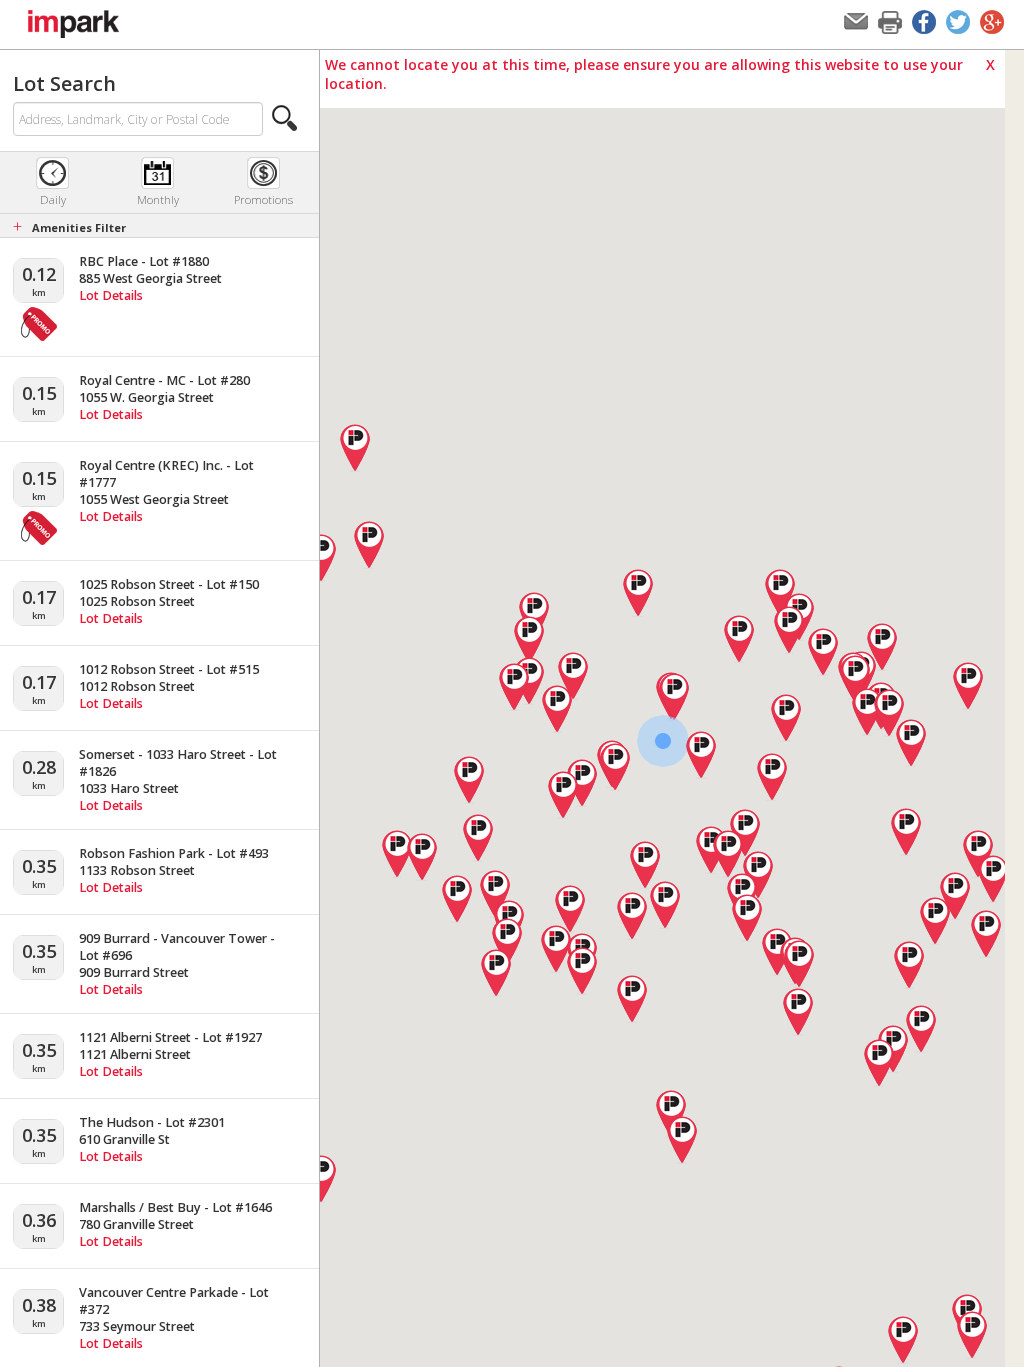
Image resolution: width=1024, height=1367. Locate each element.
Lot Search (64, 83)
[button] (285, 118)
